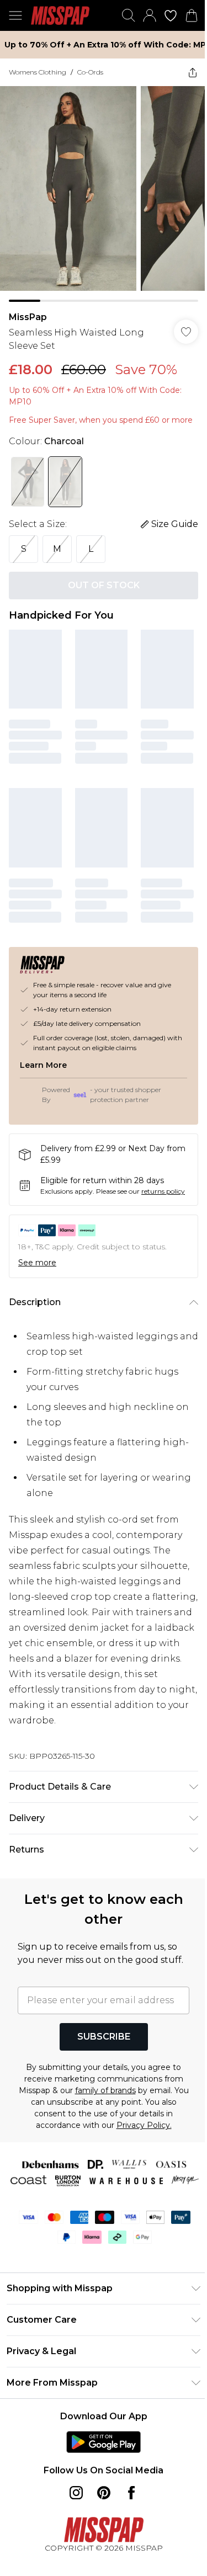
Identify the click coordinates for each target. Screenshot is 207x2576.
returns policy (163, 1191)
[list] (104, 194)
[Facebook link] (131, 2493)
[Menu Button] (15, 15)
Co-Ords (90, 72)
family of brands (105, 2090)
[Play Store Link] (104, 2442)
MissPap (28, 317)
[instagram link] (76, 2493)
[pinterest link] (104, 2493)
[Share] (193, 72)
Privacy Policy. (144, 2125)
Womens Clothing (38, 72)
